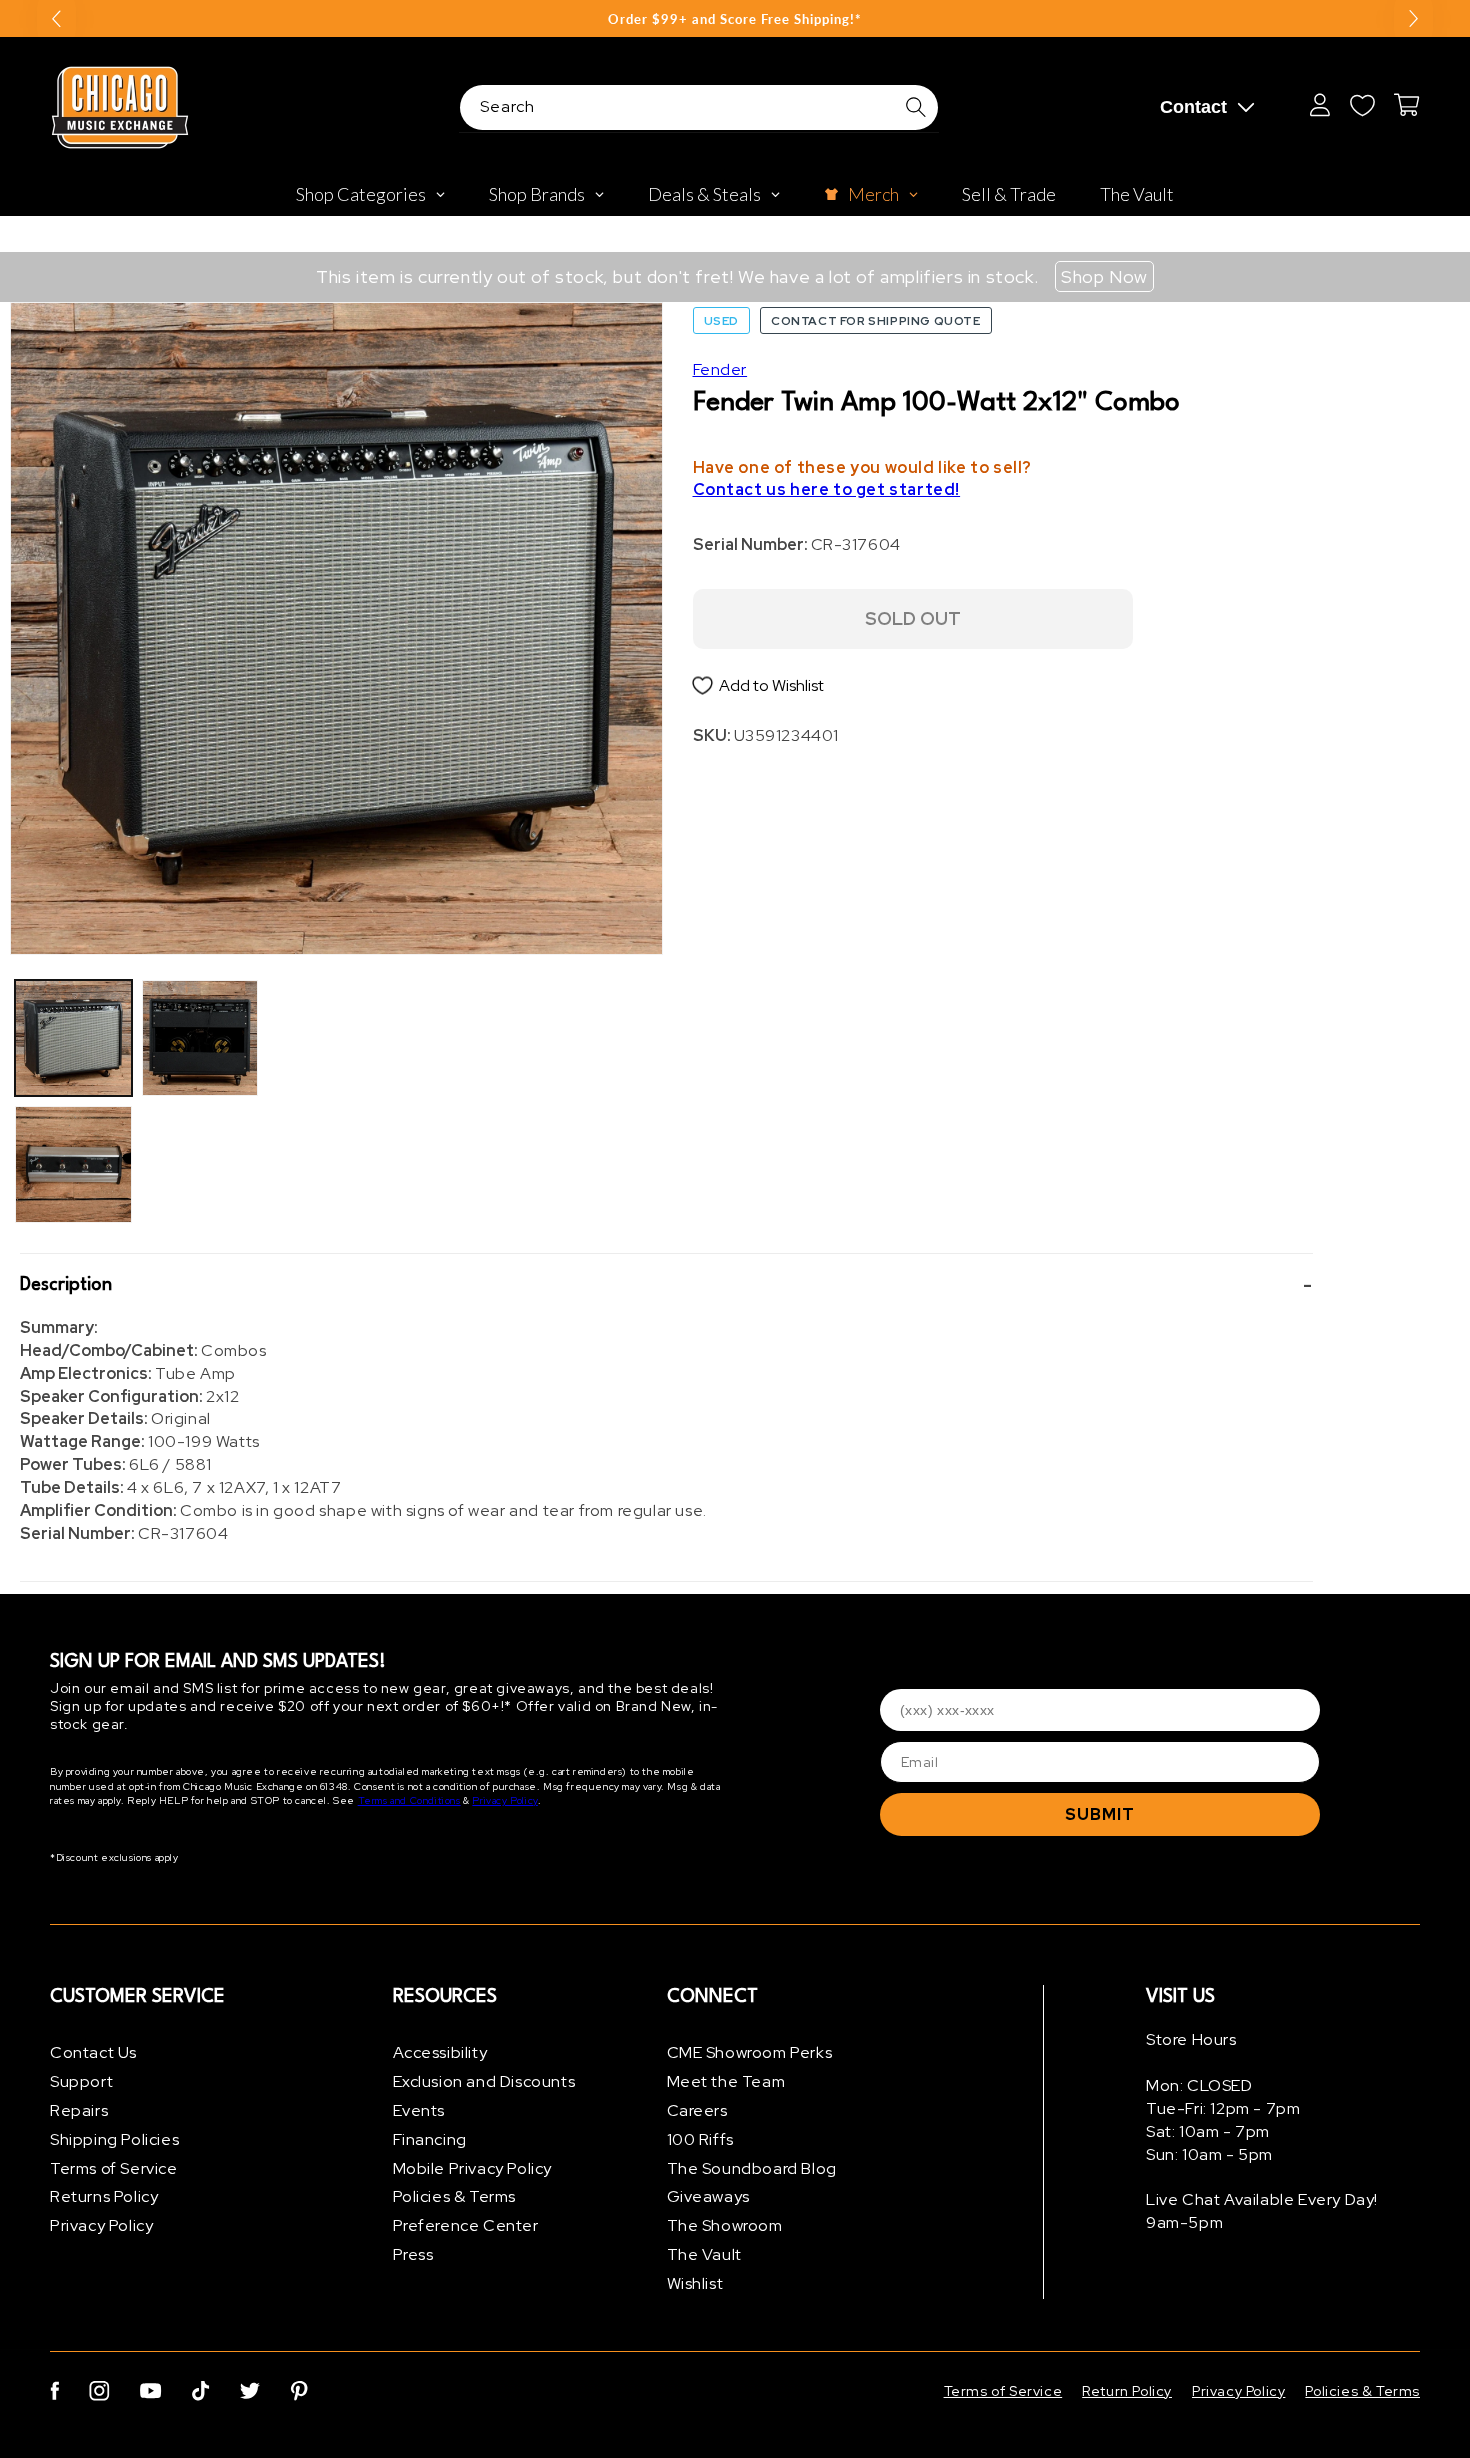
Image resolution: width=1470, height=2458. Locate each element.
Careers (697, 2110)
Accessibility (440, 2052)
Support (81, 2081)
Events (419, 2110)
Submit (1100, 1814)
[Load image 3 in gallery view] (200, 1038)
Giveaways (708, 2196)
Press (413, 2254)
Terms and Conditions (409, 1800)
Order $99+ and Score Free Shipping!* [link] (735, 19)
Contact (1193, 107)
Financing (430, 2139)
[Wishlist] (1362, 105)
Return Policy (1127, 2391)
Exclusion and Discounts (484, 2081)
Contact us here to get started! (827, 489)
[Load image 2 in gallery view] (73, 1164)
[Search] (916, 107)
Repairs (79, 2110)
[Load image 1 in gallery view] (73, 1038)
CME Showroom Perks (750, 2052)
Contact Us (93, 2052)
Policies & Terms (455, 2196)
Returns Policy (104, 2196)
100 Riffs (700, 2139)
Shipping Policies (114, 2139)
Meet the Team (726, 2081)
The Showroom (725, 2225)
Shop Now (1104, 276)
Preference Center (466, 2225)
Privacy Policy (504, 1800)
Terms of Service (114, 2168)
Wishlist (695, 2283)
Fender (720, 369)
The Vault (704, 2254)
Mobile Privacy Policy (473, 2168)
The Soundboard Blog (752, 2168)
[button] (666, 1286)
